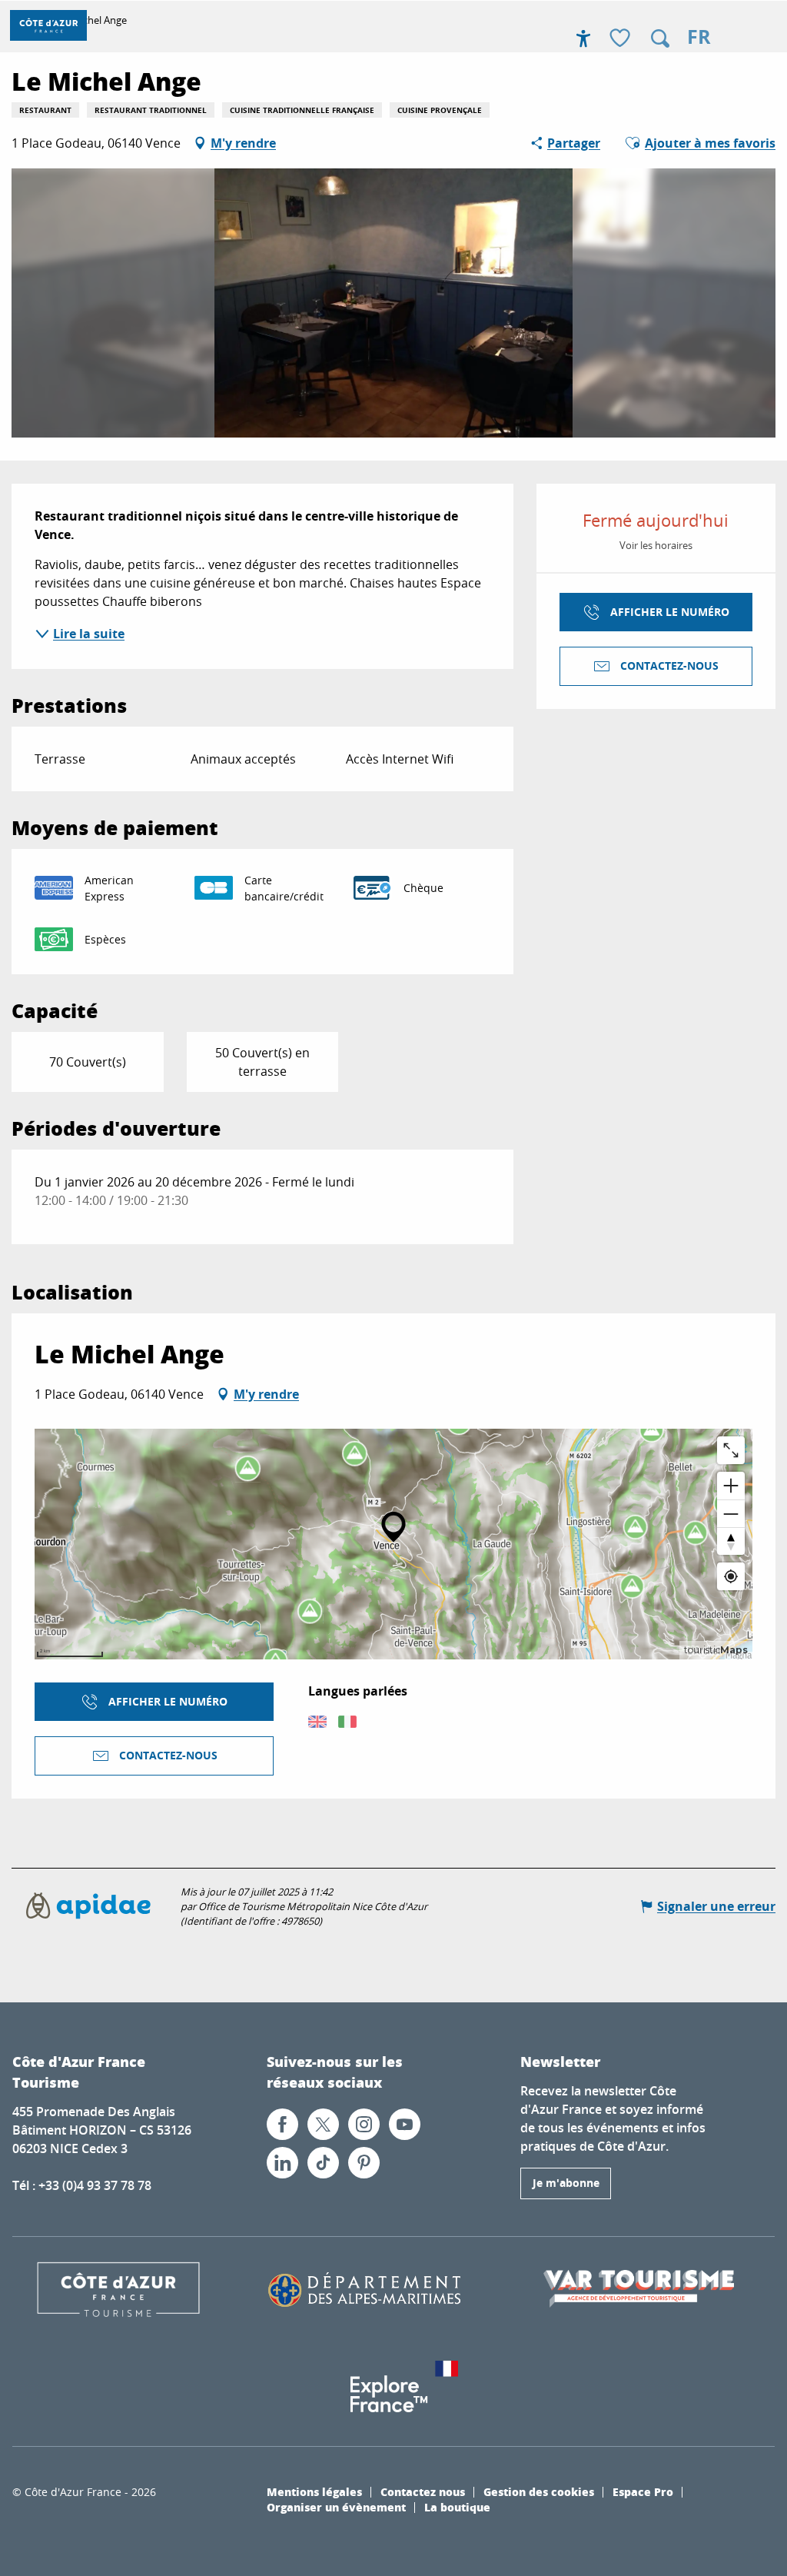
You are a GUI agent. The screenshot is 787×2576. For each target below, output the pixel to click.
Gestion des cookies (539, 2491)
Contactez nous (423, 2491)
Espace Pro (643, 2491)
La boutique (457, 2507)
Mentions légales (314, 2491)
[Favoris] (622, 39)
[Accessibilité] (583, 38)
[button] (660, 38)
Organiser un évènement (336, 2507)
